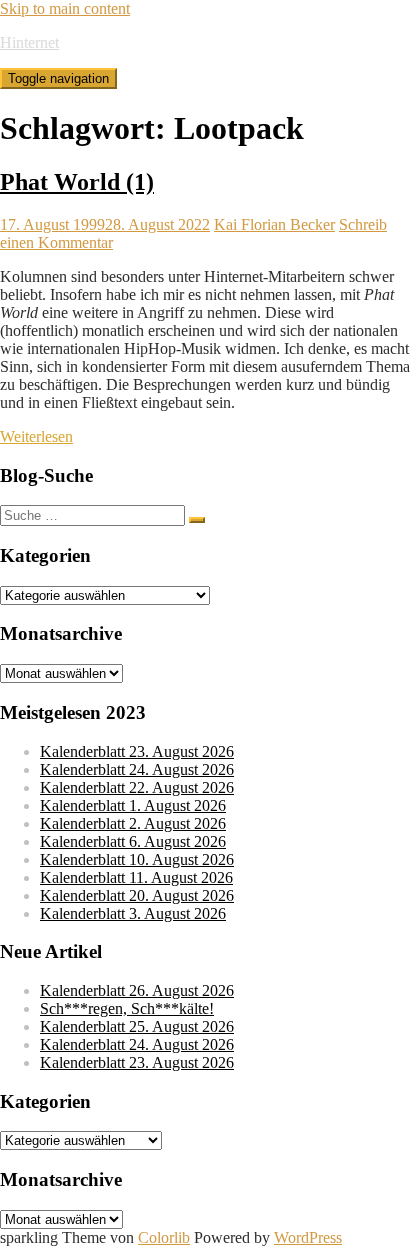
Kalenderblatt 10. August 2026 (137, 859)
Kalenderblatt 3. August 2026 (133, 913)
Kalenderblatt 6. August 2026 (133, 841)
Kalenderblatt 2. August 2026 (133, 823)
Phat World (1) (77, 182)
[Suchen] (197, 520)
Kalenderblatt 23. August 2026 (137, 751)
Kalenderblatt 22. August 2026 (137, 787)
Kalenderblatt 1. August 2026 (133, 805)
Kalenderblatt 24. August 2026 (137, 769)
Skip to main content (65, 8)
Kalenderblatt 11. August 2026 (136, 877)
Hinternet (29, 42)
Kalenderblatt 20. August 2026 (137, 895)
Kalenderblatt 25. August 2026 (137, 1026)
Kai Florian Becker (274, 224)
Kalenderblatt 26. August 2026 (137, 990)
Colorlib (164, 1237)
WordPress (308, 1237)
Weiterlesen (36, 436)
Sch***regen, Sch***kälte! (127, 1008)
